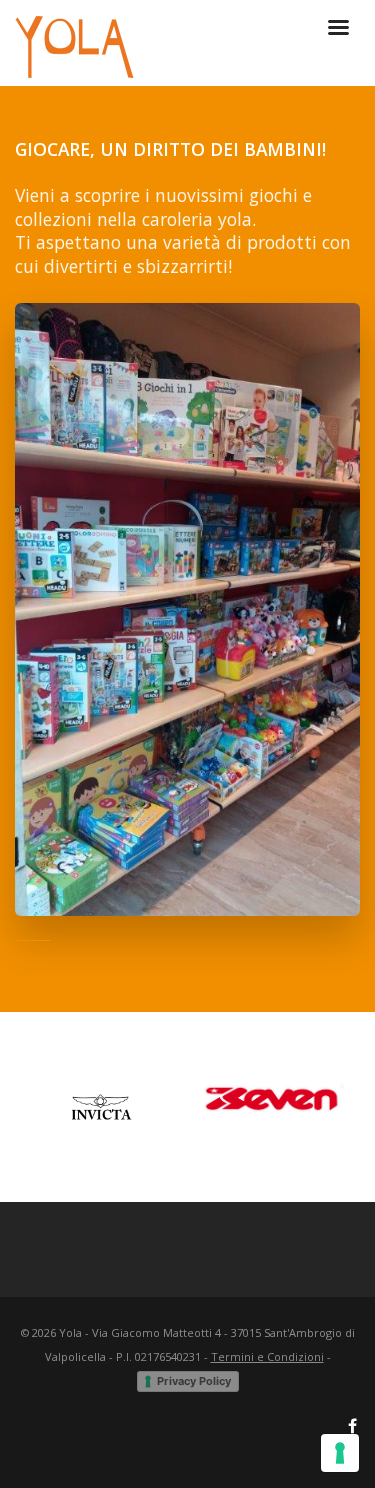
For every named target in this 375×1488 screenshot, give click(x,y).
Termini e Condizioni (267, 1356)
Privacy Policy (194, 1381)
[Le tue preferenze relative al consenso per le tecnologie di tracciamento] (340, 1453)
